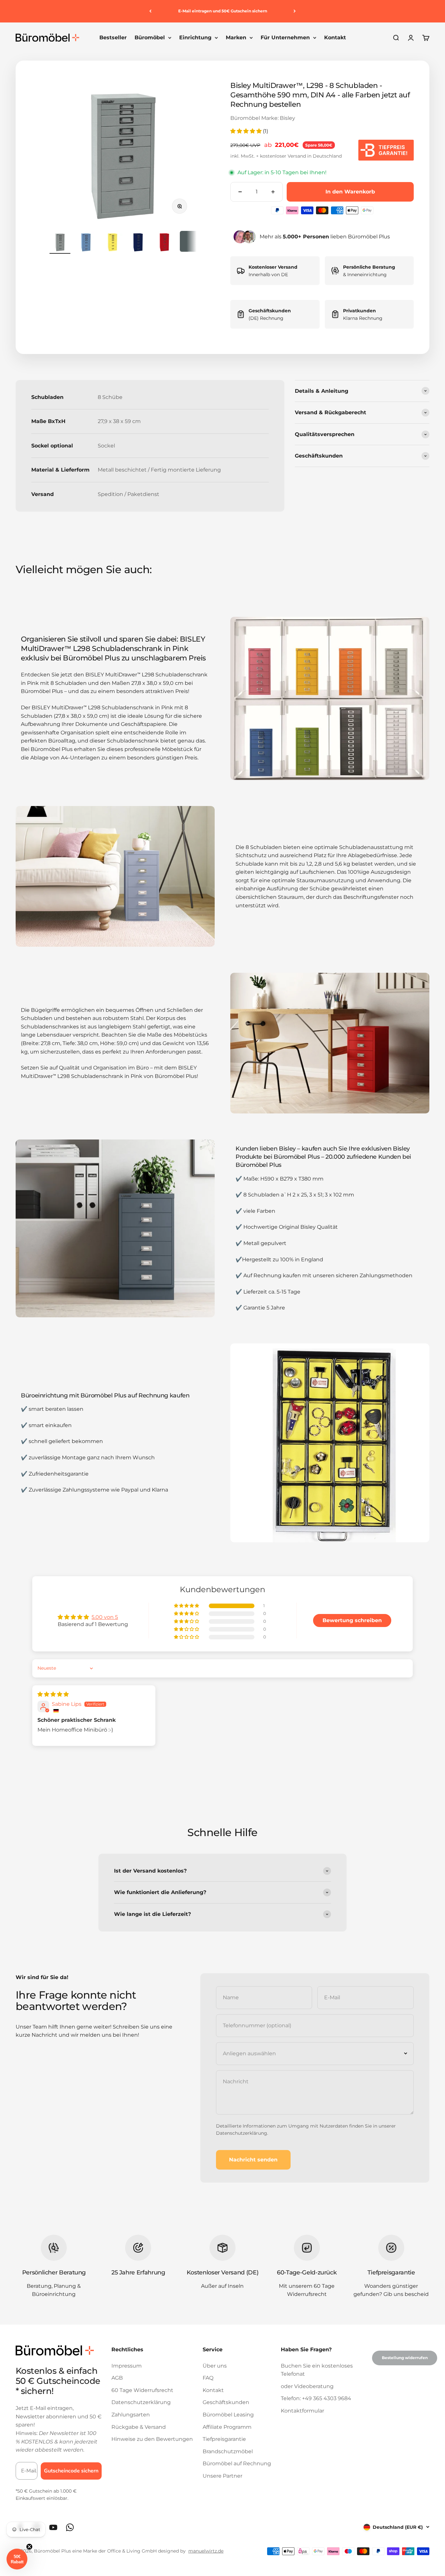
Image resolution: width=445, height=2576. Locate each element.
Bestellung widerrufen (405, 2358)
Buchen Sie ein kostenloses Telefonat (317, 2370)
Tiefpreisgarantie (224, 2439)
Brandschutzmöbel (228, 2451)
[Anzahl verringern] (240, 192)
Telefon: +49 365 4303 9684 (316, 2398)
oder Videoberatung (307, 2386)
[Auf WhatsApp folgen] (70, 2527)
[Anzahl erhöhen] (273, 192)
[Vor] (295, 11)
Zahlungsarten (131, 2415)
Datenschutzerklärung (242, 2133)
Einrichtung (195, 38)
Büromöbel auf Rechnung (237, 2463)
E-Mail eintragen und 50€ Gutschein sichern (223, 11)
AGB (117, 2378)
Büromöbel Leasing (228, 2415)
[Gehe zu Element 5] (164, 242)
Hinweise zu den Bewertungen (152, 2439)
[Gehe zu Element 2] (86, 242)
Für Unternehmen (285, 38)
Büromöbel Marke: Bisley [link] (263, 118)
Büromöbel (150, 38)
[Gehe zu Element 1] (60, 242)
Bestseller (113, 38)
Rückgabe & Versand (139, 2427)
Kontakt (335, 38)
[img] (53, 1694)
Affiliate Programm (227, 2427)
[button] (247, 131)
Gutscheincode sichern (71, 2471)
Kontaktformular (302, 2411)
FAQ (208, 2378)
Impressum (127, 2366)
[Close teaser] (29, 2547)
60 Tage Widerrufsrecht (142, 2390)
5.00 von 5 (105, 1617)
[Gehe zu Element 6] (190, 242)
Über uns (215, 2366)
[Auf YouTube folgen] (53, 2527)
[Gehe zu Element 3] (112, 242)
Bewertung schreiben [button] (352, 1620)
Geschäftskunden (226, 2402)
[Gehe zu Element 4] (138, 242)
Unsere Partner (223, 2476)
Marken (236, 38)
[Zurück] (150, 11)
